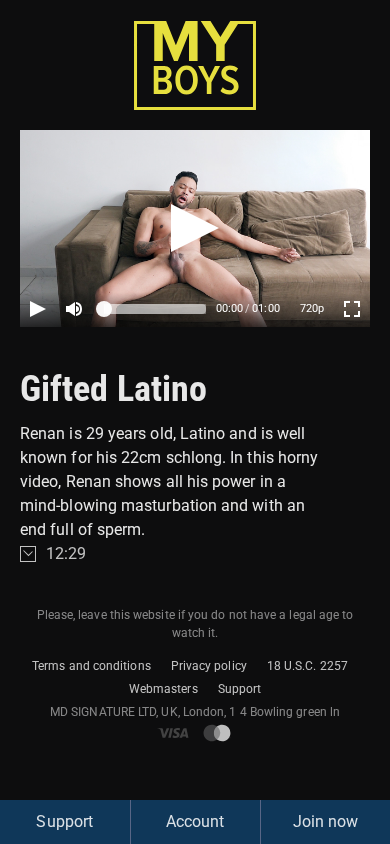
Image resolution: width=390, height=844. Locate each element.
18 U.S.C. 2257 (307, 666)
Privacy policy (209, 666)
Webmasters (163, 689)
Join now (326, 821)
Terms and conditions (91, 666)
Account (195, 821)
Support (240, 689)
